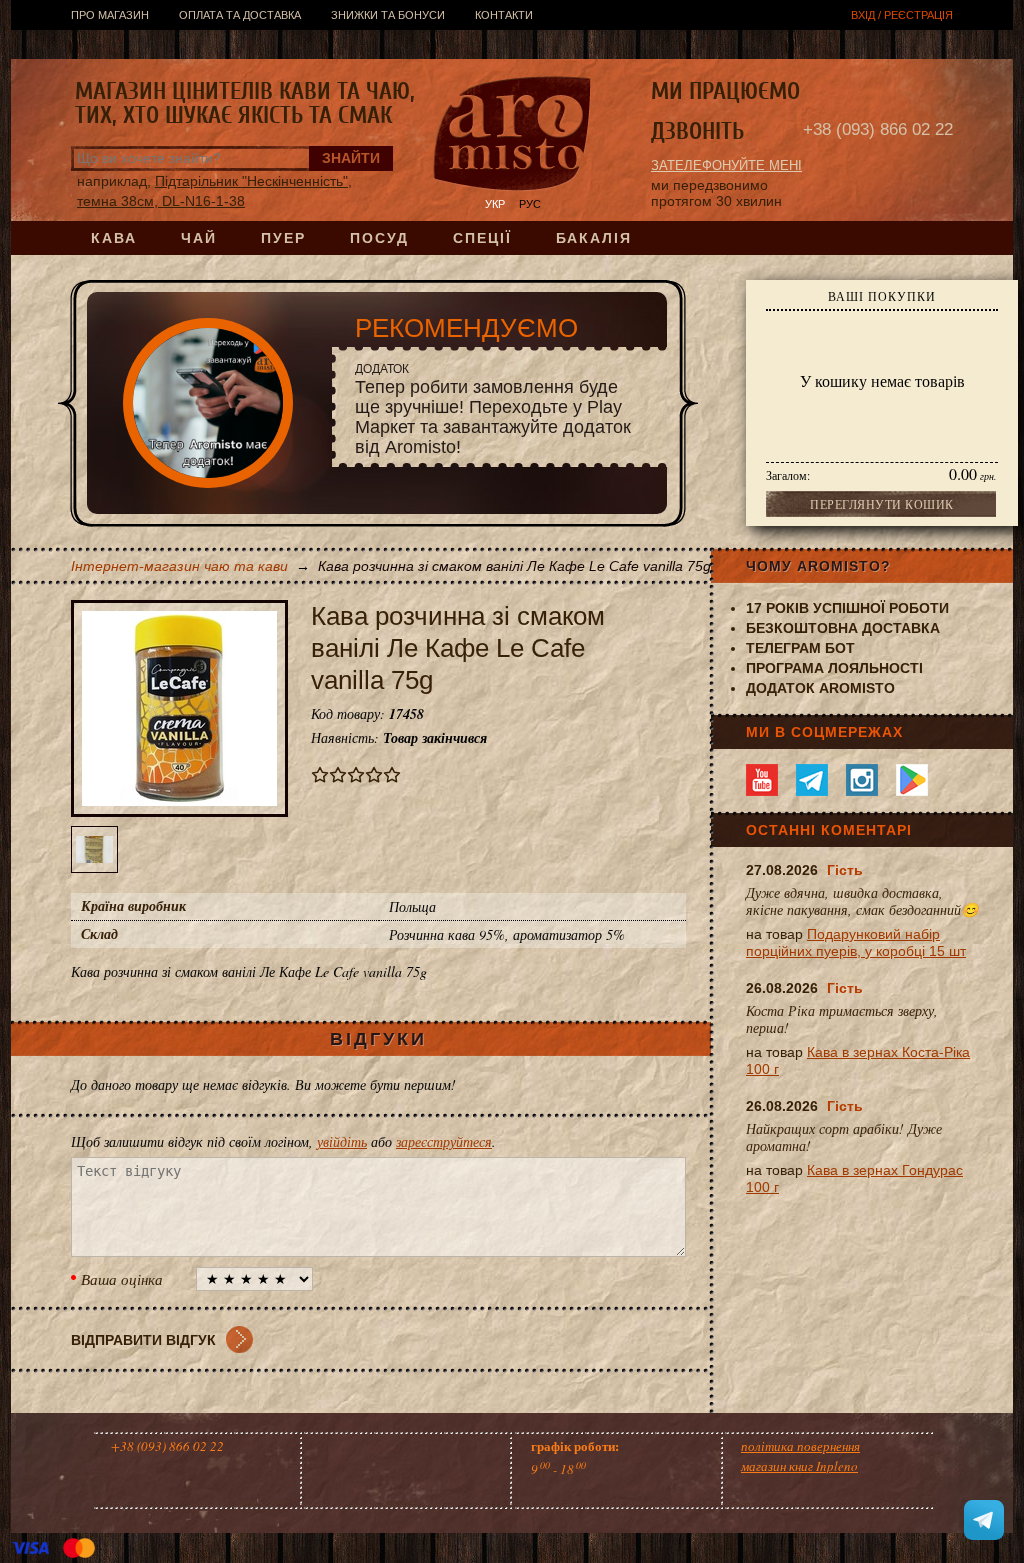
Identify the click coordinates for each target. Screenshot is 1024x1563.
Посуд (379, 238)
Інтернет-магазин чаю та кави (179, 566)
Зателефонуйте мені (726, 165)
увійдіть (342, 1141)
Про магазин (110, 15)
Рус (530, 204)
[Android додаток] (912, 780)
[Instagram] (862, 780)
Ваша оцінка (122, 1279)
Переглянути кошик (882, 504)
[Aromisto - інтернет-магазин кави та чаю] (512, 136)
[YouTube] (762, 780)
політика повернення (800, 1446)
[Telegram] (812, 780)
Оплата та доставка (240, 15)
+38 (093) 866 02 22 (878, 129)
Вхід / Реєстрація (902, 15)
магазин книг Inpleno (799, 1466)
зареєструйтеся (444, 1141)
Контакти (504, 15)
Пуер (283, 238)
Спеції (482, 238)
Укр (495, 204)
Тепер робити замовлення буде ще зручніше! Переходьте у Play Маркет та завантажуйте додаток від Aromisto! (493, 409)
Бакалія (594, 238)
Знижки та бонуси (388, 15)
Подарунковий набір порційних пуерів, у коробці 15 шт (856, 942)
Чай (199, 238)
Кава (114, 238)
